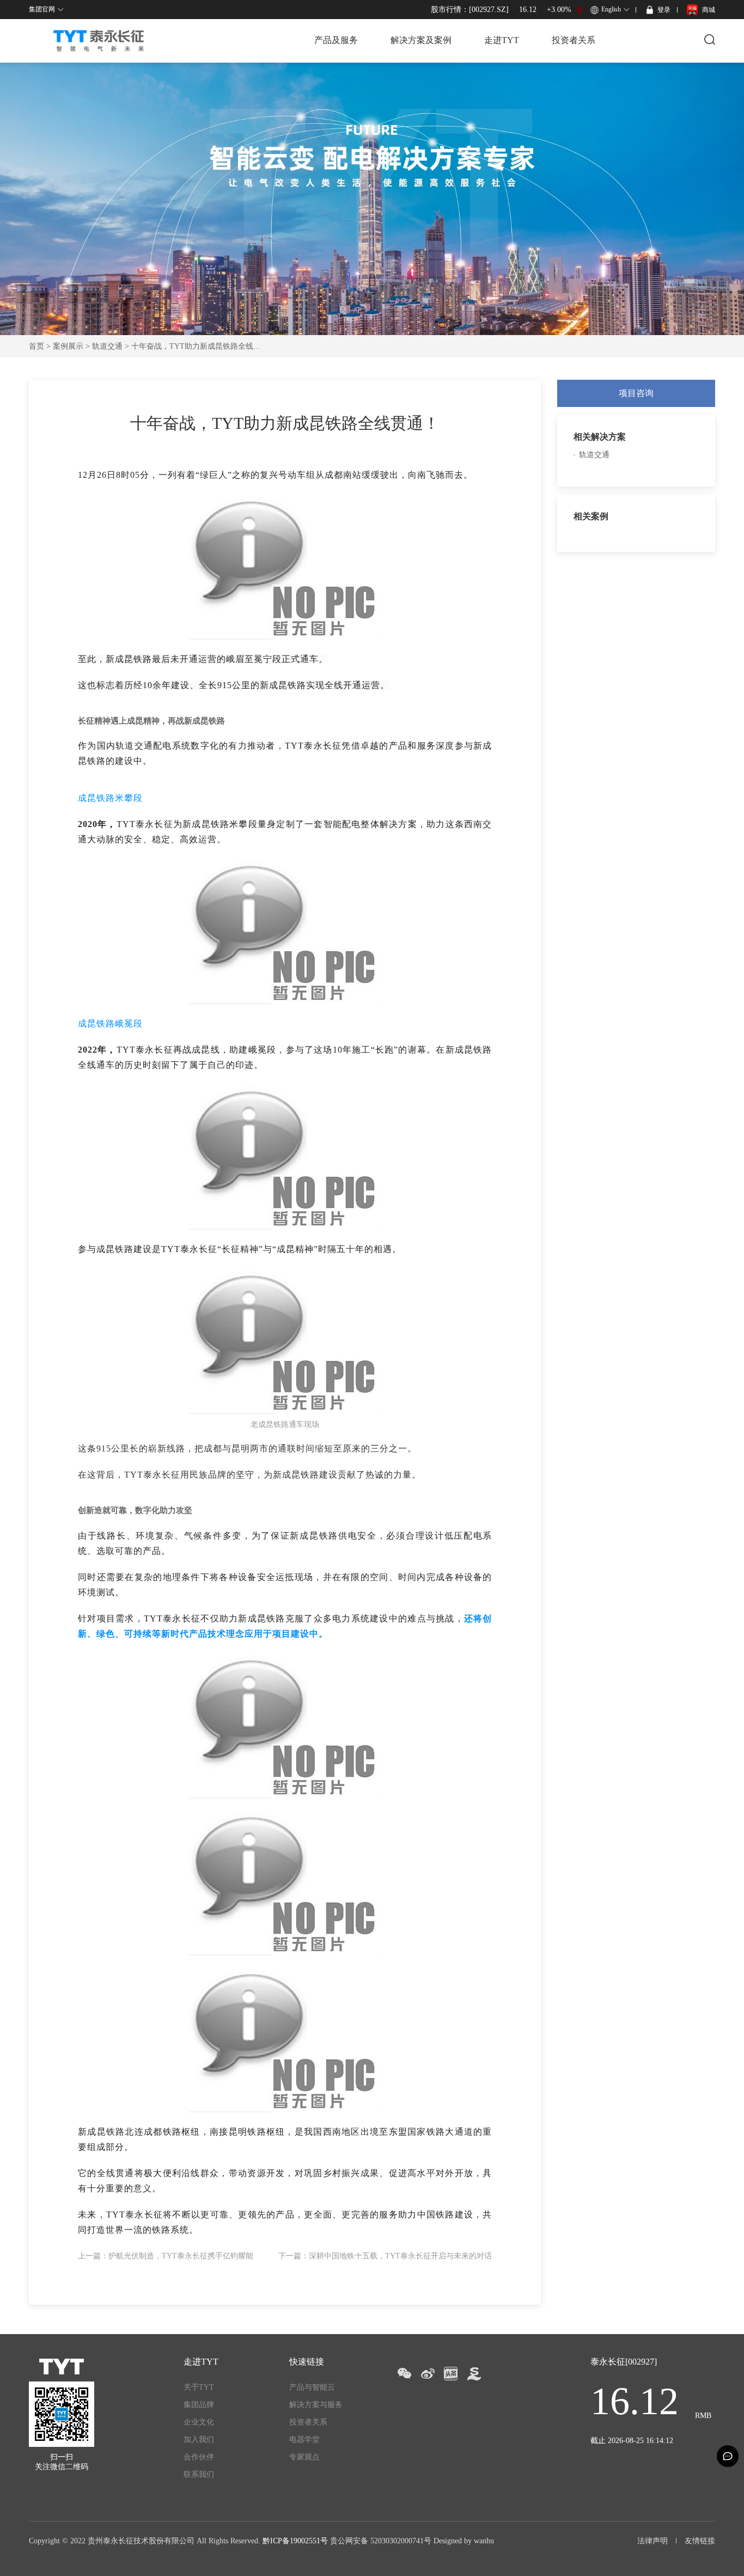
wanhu (484, 2541)
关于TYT (199, 2387)
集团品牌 (199, 2405)
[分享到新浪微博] (427, 2374)
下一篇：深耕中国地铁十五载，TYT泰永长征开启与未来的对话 (385, 2256)
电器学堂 (304, 2440)
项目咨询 (636, 393)
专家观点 (304, 2457)
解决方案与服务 (316, 2405)
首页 (36, 346)
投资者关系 (574, 40)
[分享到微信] (404, 2374)
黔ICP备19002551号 (295, 2541)
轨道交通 (107, 346)
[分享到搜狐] (474, 2374)
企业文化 (199, 2422)
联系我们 (199, 2474)
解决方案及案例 (421, 40)
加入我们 (199, 2440)
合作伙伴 (199, 2457)
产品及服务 (336, 40)
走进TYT (502, 40)
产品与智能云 (312, 2387)
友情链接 (700, 2541)
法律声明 (652, 2541)
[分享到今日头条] (451, 2374)
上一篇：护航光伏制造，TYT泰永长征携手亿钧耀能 (166, 2256)
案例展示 (68, 346)
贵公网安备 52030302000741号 (381, 2541)
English (611, 9)
